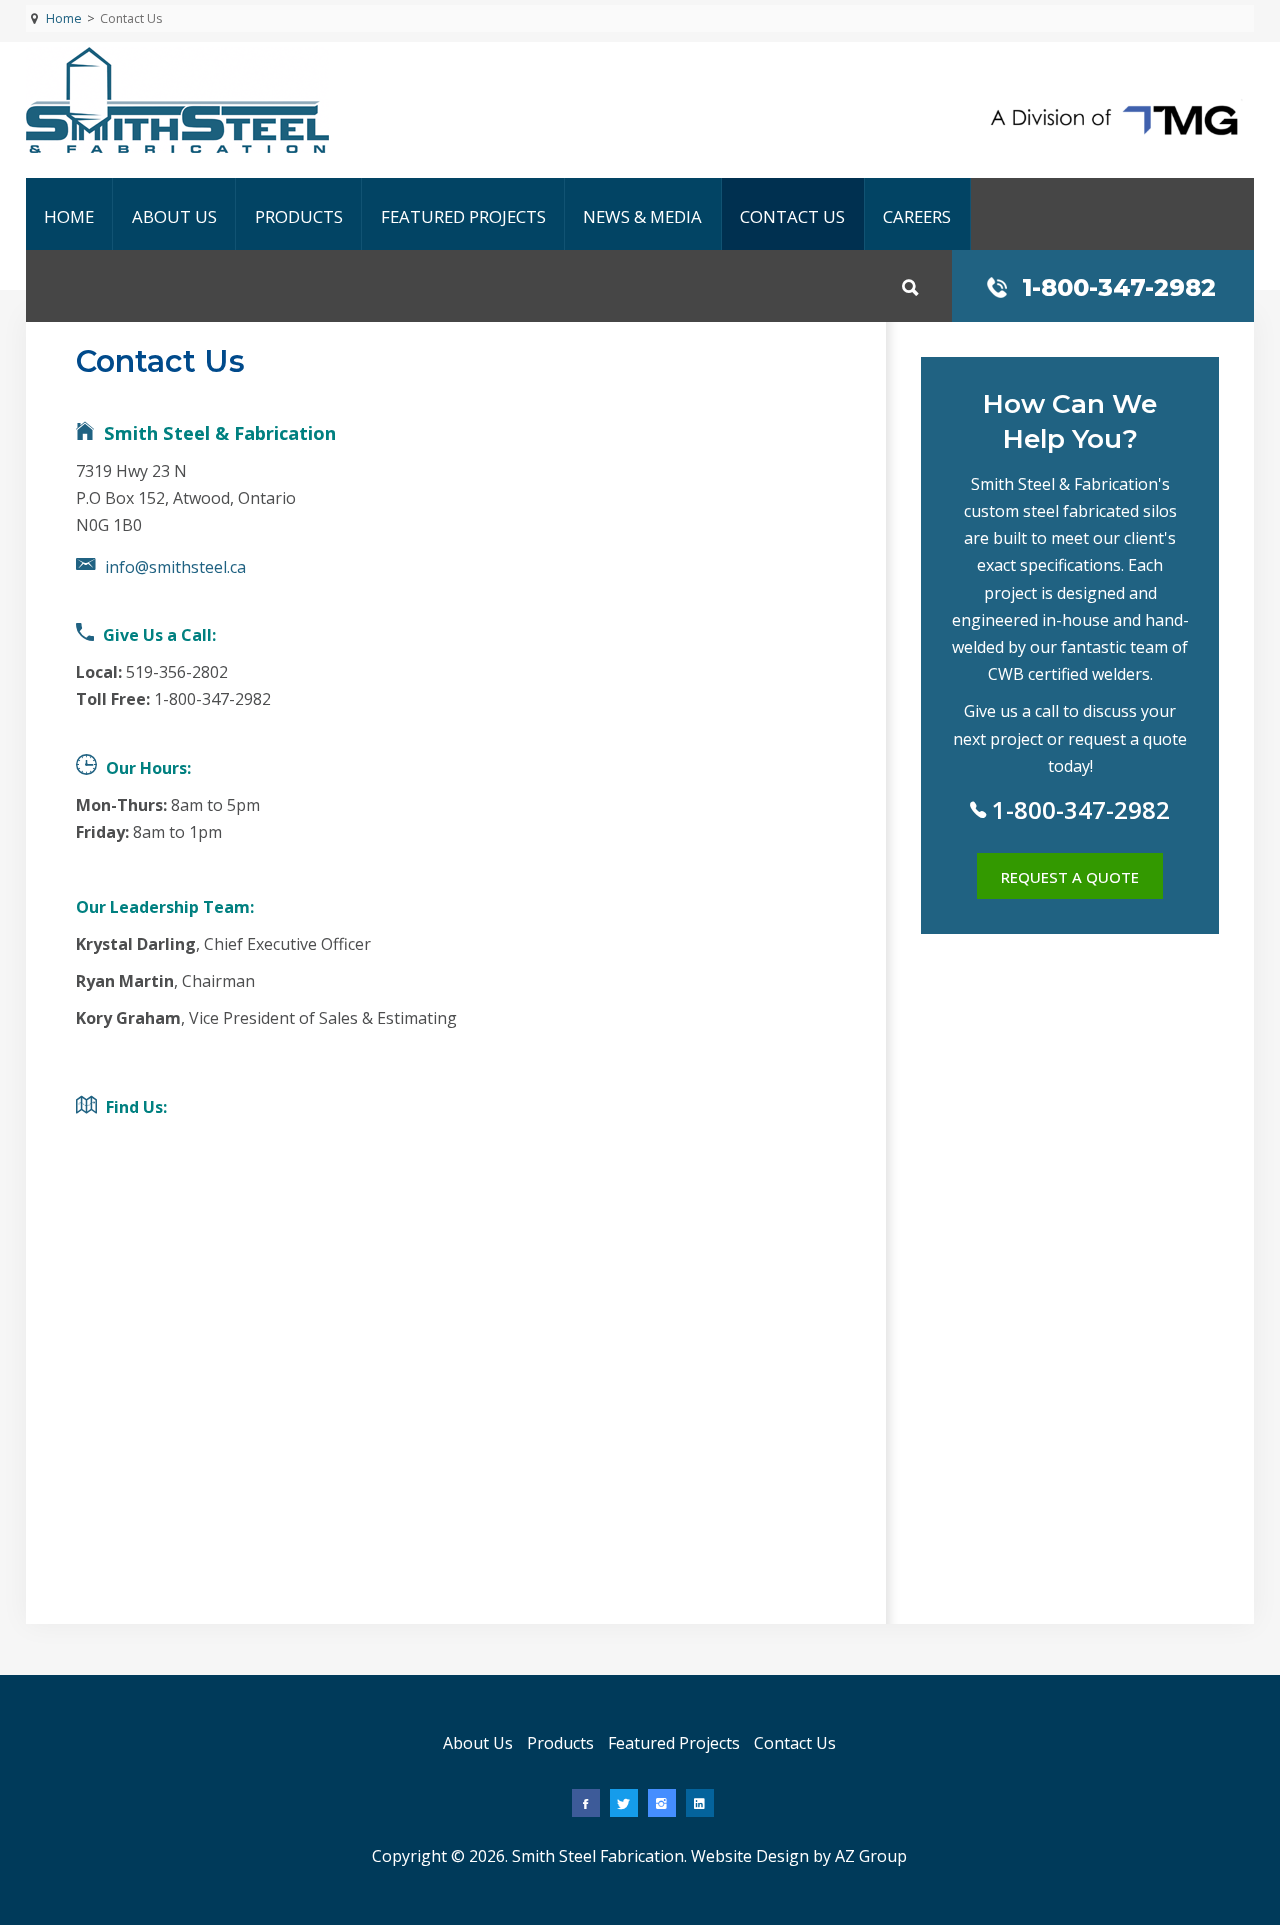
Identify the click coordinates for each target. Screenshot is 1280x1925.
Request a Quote (1070, 877)
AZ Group (871, 1856)
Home (69, 216)
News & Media (642, 216)
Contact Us (792, 216)
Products (299, 216)
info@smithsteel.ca (175, 567)
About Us (174, 216)
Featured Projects (463, 216)
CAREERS (917, 216)
